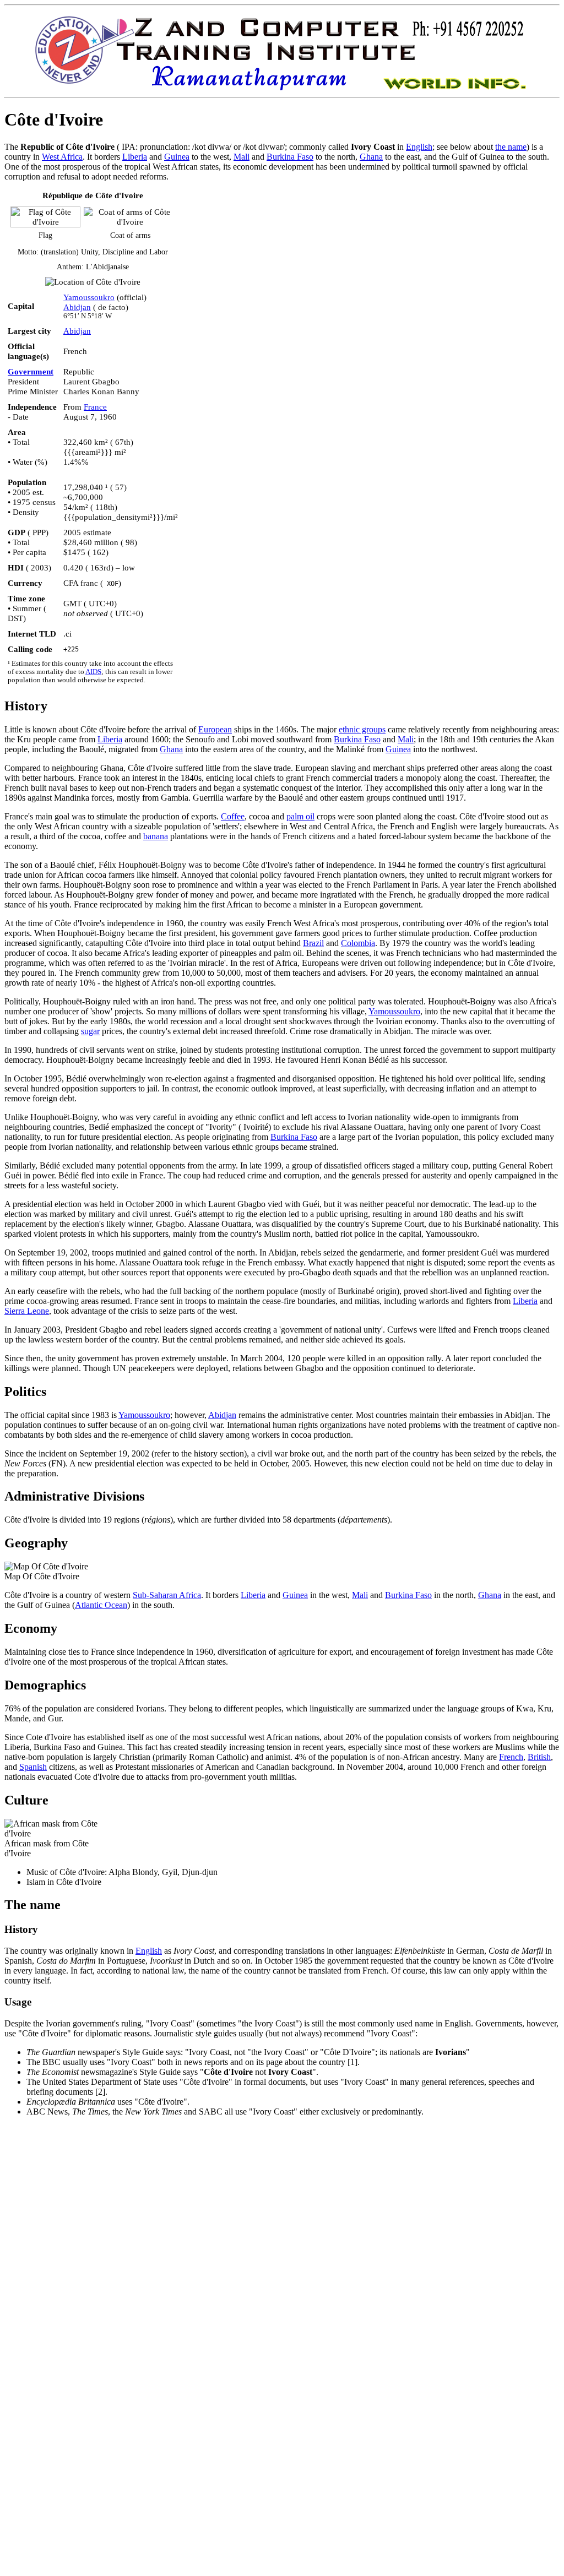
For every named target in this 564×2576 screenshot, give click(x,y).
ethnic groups (362, 729)
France (95, 407)
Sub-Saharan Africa (167, 1595)
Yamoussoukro (89, 297)
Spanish (33, 1767)
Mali (242, 157)
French (511, 1757)
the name (511, 147)
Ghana (371, 157)
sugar (90, 1031)
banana (156, 836)
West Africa (62, 157)
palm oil (300, 816)
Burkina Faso (290, 157)
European (215, 729)
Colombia (358, 943)
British (539, 1757)
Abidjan (77, 307)
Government (31, 371)
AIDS (93, 672)
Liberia (135, 157)
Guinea (177, 157)
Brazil (313, 943)
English (419, 147)
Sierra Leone (27, 1311)
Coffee (233, 816)
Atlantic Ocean (101, 1605)
